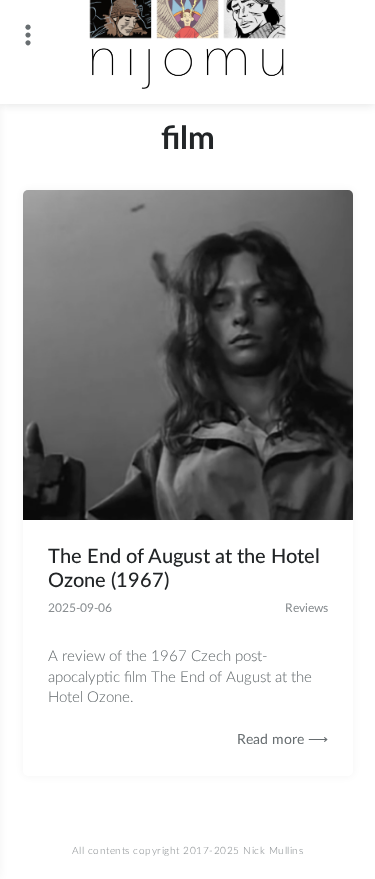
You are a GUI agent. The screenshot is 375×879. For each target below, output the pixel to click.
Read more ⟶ (282, 740)
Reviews (306, 608)
